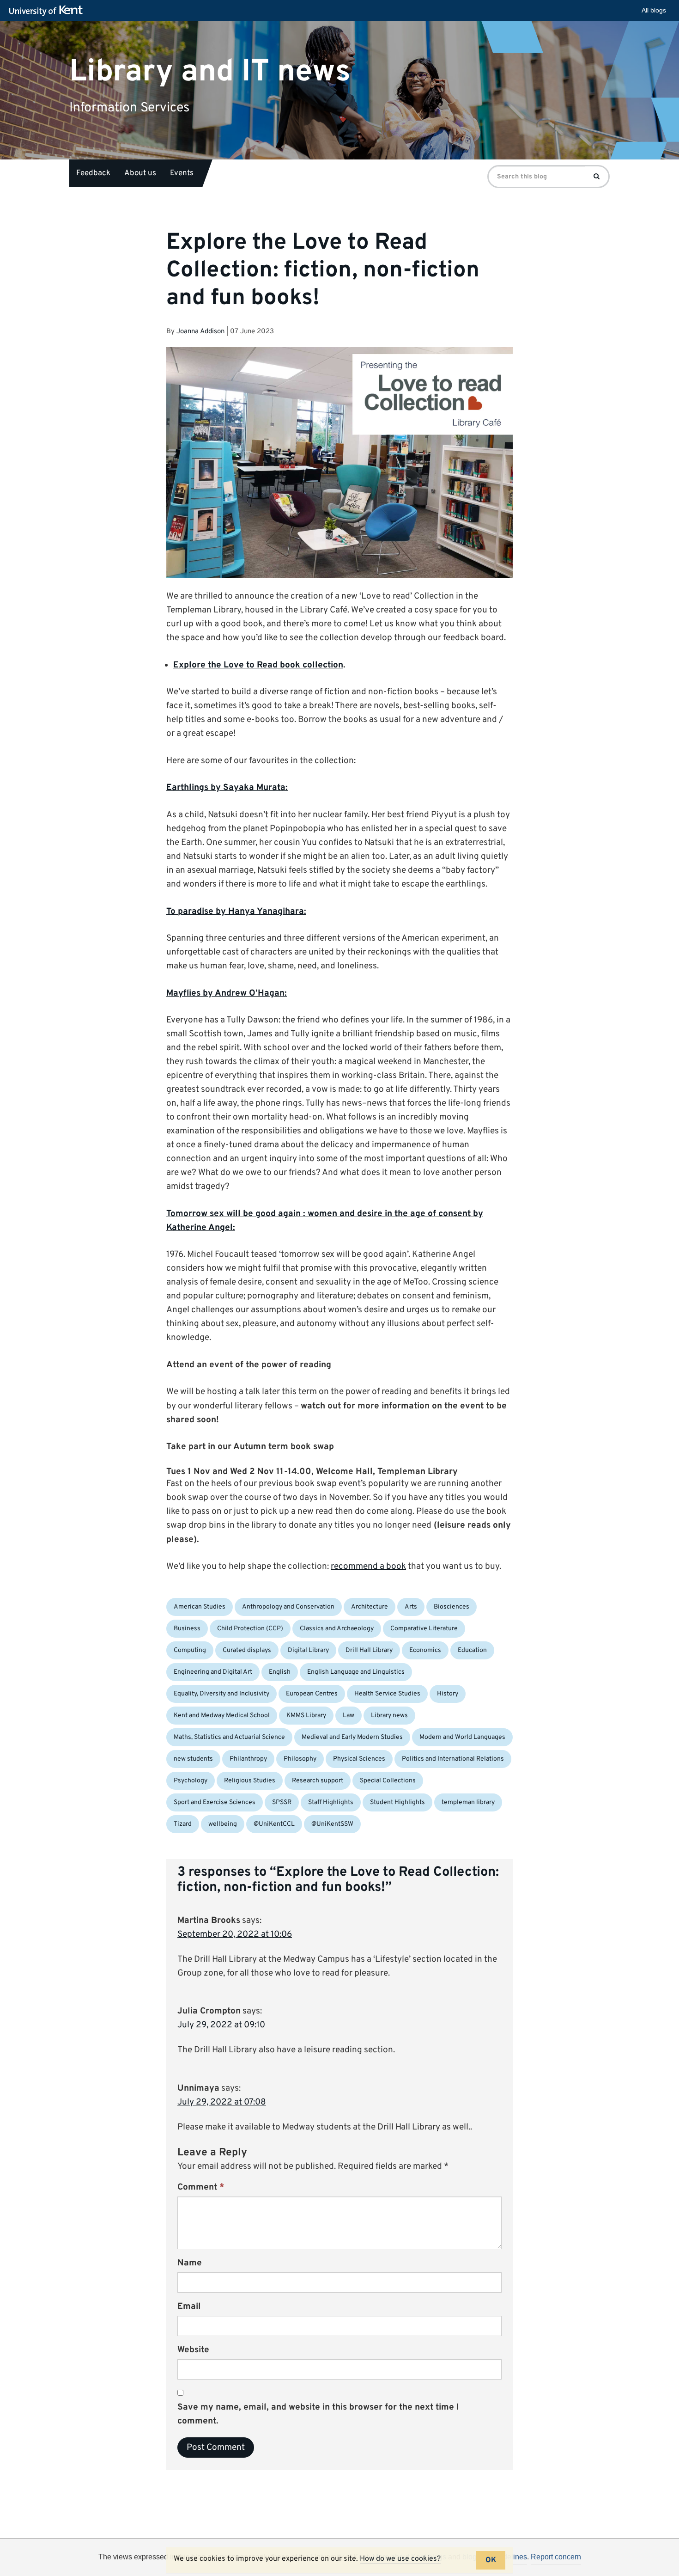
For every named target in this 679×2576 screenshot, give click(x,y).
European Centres (312, 1694)
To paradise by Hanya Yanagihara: (236, 912)
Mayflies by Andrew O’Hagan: (227, 993)
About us (140, 173)
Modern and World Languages (462, 1737)
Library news (389, 1716)
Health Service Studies (387, 1694)
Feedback (93, 173)
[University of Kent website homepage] (48, 11)
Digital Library (308, 1650)
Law (349, 1716)
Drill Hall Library (369, 1650)
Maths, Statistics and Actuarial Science (229, 1737)
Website (193, 2350)
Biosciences (452, 1607)
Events (182, 173)
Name (190, 2263)
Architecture (370, 1607)
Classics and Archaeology (337, 1629)
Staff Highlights (331, 1802)
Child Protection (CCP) (250, 1629)
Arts (411, 1607)
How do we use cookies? (400, 2559)
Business (187, 1629)
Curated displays (247, 1650)
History (448, 1694)
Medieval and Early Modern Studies (352, 1737)
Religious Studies (250, 1781)
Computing (190, 1650)
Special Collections (388, 1781)
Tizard (183, 1824)
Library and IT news (210, 71)
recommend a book (368, 1566)
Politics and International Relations (453, 1759)
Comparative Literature (424, 1629)
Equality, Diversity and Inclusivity (221, 1694)
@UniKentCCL (274, 1824)
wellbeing (223, 1824)
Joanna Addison (200, 332)
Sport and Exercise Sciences (215, 1802)
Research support (318, 1781)
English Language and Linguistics (356, 1672)
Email (189, 2307)
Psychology (191, 1781)
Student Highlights (397, 1802)
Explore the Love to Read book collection (258, 665)
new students (193, 1759)
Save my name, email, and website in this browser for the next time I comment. (318, 2414)
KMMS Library (306, 1716)
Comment (201, 2187)
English (280, 1672)
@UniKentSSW (332, 1824)
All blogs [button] (654, 10)
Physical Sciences (359, 1759)
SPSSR (282, 1802)
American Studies (200, 1607)
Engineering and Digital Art (213, 1672)
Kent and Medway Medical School (222, 1716)
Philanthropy (248, 1759)
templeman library (468, 1802)
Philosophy (300, 1759)
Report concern (556, 2557)
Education (472, 1650)
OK (491, 2560)
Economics (425, 1650)
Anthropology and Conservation (288, 1607)
